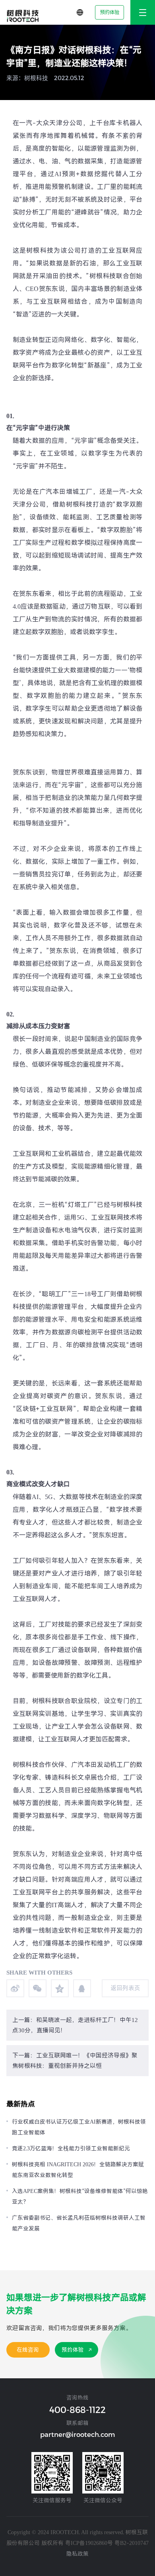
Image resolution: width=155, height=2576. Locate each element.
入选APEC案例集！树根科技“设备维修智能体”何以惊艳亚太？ (80, 2196)
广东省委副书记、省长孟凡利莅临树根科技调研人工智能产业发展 (79, 2223)
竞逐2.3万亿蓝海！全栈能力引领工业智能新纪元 (71, 2148)
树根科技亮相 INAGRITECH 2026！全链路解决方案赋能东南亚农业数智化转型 (78, 2170)
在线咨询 (28, 2350)
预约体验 (110, 12)
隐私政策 (77, 2554)
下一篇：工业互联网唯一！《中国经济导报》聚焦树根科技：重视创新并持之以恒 (75, 2061)
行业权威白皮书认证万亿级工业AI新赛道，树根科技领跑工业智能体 (79, 2127)
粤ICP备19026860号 (89, 2543)
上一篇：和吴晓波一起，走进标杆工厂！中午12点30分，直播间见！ (75, 2025)
